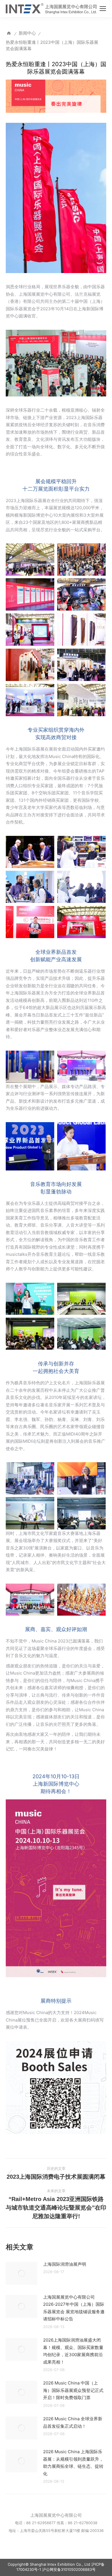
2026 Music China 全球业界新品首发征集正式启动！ (73, 2422)
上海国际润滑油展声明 (65, 2264)
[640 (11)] (30, 922)
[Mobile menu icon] (103, 9)
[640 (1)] (30, 700)
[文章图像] (22, 2273)
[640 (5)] (30, 630)
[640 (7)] (30, 594)
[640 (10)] (81, 922)
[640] (81, 700)
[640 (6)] (81, 594)
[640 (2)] (81, 665)
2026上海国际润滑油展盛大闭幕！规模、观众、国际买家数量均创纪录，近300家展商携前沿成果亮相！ (73, 2351)
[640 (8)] (81, 559)
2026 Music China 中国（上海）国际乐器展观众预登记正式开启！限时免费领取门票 (73, 2390)
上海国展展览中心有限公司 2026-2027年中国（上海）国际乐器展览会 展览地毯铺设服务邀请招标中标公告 (74, 2308)
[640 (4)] (81, 630)
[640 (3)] (30, 665)
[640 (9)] (30, 559)
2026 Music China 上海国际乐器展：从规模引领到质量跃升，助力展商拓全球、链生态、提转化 (73, 2463)
